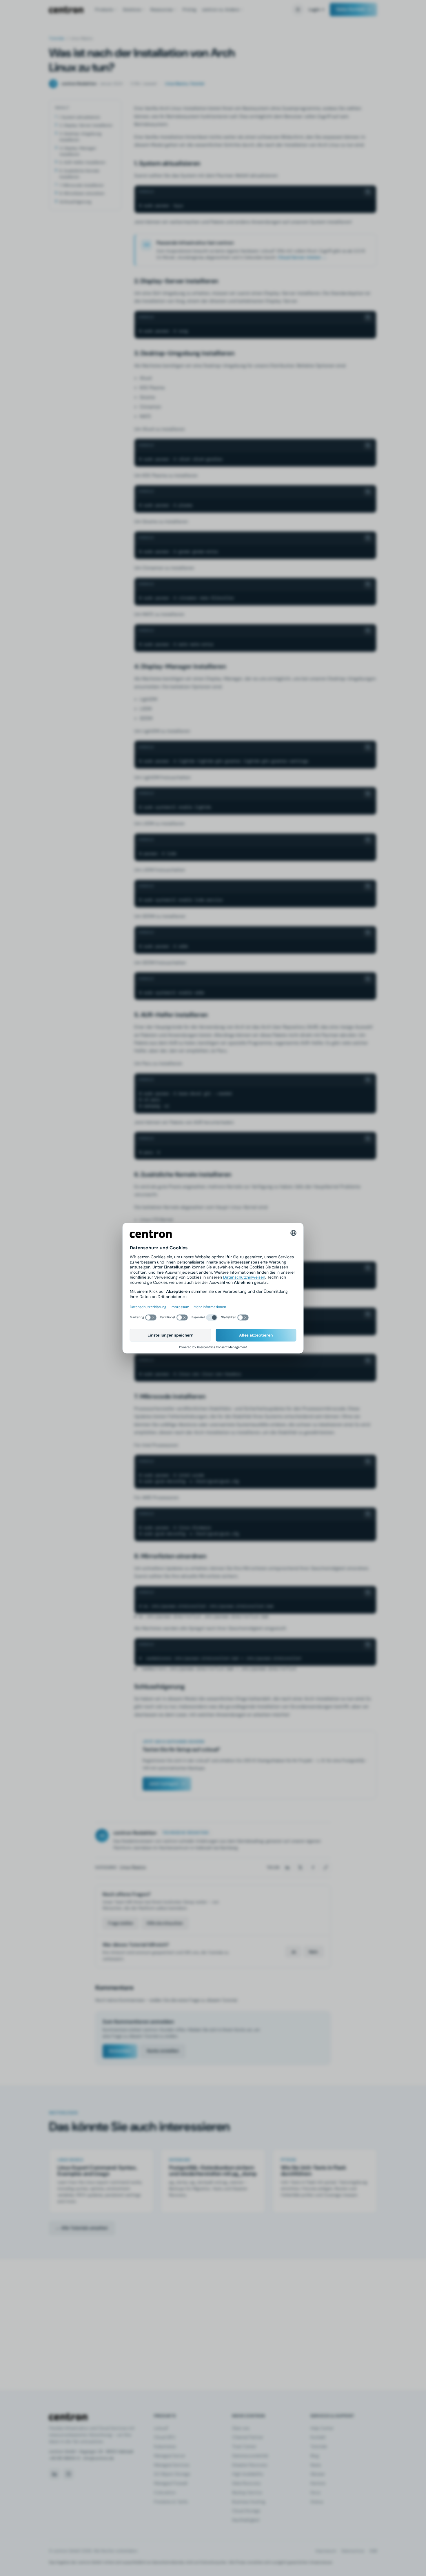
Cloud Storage (246, 2511)
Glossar (318, 2474)
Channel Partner (248, 2437)
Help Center (322, 2428)
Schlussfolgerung (75, 202)
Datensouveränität (250, 2456)
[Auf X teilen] (300, 1867)
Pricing (189, 10)
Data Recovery (246, 2483)
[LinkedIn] (54, 2474)
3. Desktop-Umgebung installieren (80, 137)
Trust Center (244, 2446)
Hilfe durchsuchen (165, 1923)
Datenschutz (353, 2551)
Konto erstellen (163, 2051)
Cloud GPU (165, 2437)
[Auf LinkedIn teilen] (287, 1867)
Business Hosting (249, 2502)
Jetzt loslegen (164, 1784)
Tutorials (57, 38)
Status (317, 2502)
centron (66, 10)
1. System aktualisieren (79, 117)
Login (314, 10)
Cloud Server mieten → (302, 257)
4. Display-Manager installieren (78, 151)
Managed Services (172, 2465)
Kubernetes (165, 2446)
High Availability (248, 2474)
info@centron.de (99, 2458)
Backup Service (247, 2493)
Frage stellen (121, 1923)
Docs (315, 2493)
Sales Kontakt (351, 9)
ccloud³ (161, 2428)
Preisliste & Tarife (171, 2502)
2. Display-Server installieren (86, 125)
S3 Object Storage (172, 2474)
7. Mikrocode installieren (81, 185)
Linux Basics (133, 1867)
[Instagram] (68, 2474)
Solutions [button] (132, 10)
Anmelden (120, 2051)
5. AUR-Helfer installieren (82, 162)
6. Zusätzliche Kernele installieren (79, 174)
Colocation (165, 2493)
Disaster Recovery (250, 2465)
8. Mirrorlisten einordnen (82, 193)
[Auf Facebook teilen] (313, 1867)
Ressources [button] (162, 10)
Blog (315, 2456)
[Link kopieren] (326, 1867)
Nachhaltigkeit (246, 2520)
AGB (373, 2551)
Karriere (318, 2483)
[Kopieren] (368, 192)
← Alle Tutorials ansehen (82, 2228)
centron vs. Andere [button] (221, 10)
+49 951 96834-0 (64, 2458)
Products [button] (104, 10)
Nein (313, 1952)
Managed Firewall (171, 2483)
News (316, 2465)
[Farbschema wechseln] (298, 10)
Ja (293, 1952)
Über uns (241, 2428)
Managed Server (170, 2456)
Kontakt (318, 2437)
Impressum (326, 2551)
